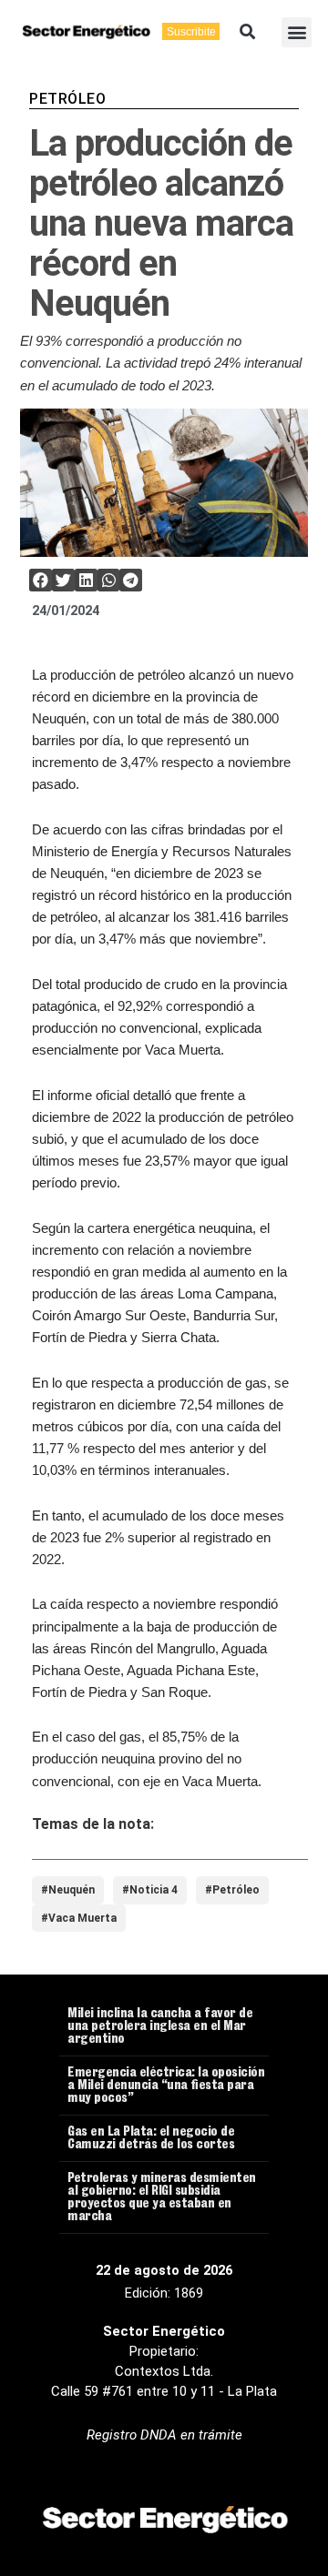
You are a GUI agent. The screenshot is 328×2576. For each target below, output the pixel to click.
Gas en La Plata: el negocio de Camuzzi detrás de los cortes (151, 2139)
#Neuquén (68, 1890)
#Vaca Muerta (79, 1918)
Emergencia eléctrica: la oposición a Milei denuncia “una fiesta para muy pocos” (166, 2086)
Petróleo (67, 99)
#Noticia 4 (150, 1890)
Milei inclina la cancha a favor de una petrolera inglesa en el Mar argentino (160, 2027)
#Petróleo (232, 1890)
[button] (247, 32)
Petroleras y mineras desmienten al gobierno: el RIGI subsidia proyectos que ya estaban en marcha (162, 2198)
